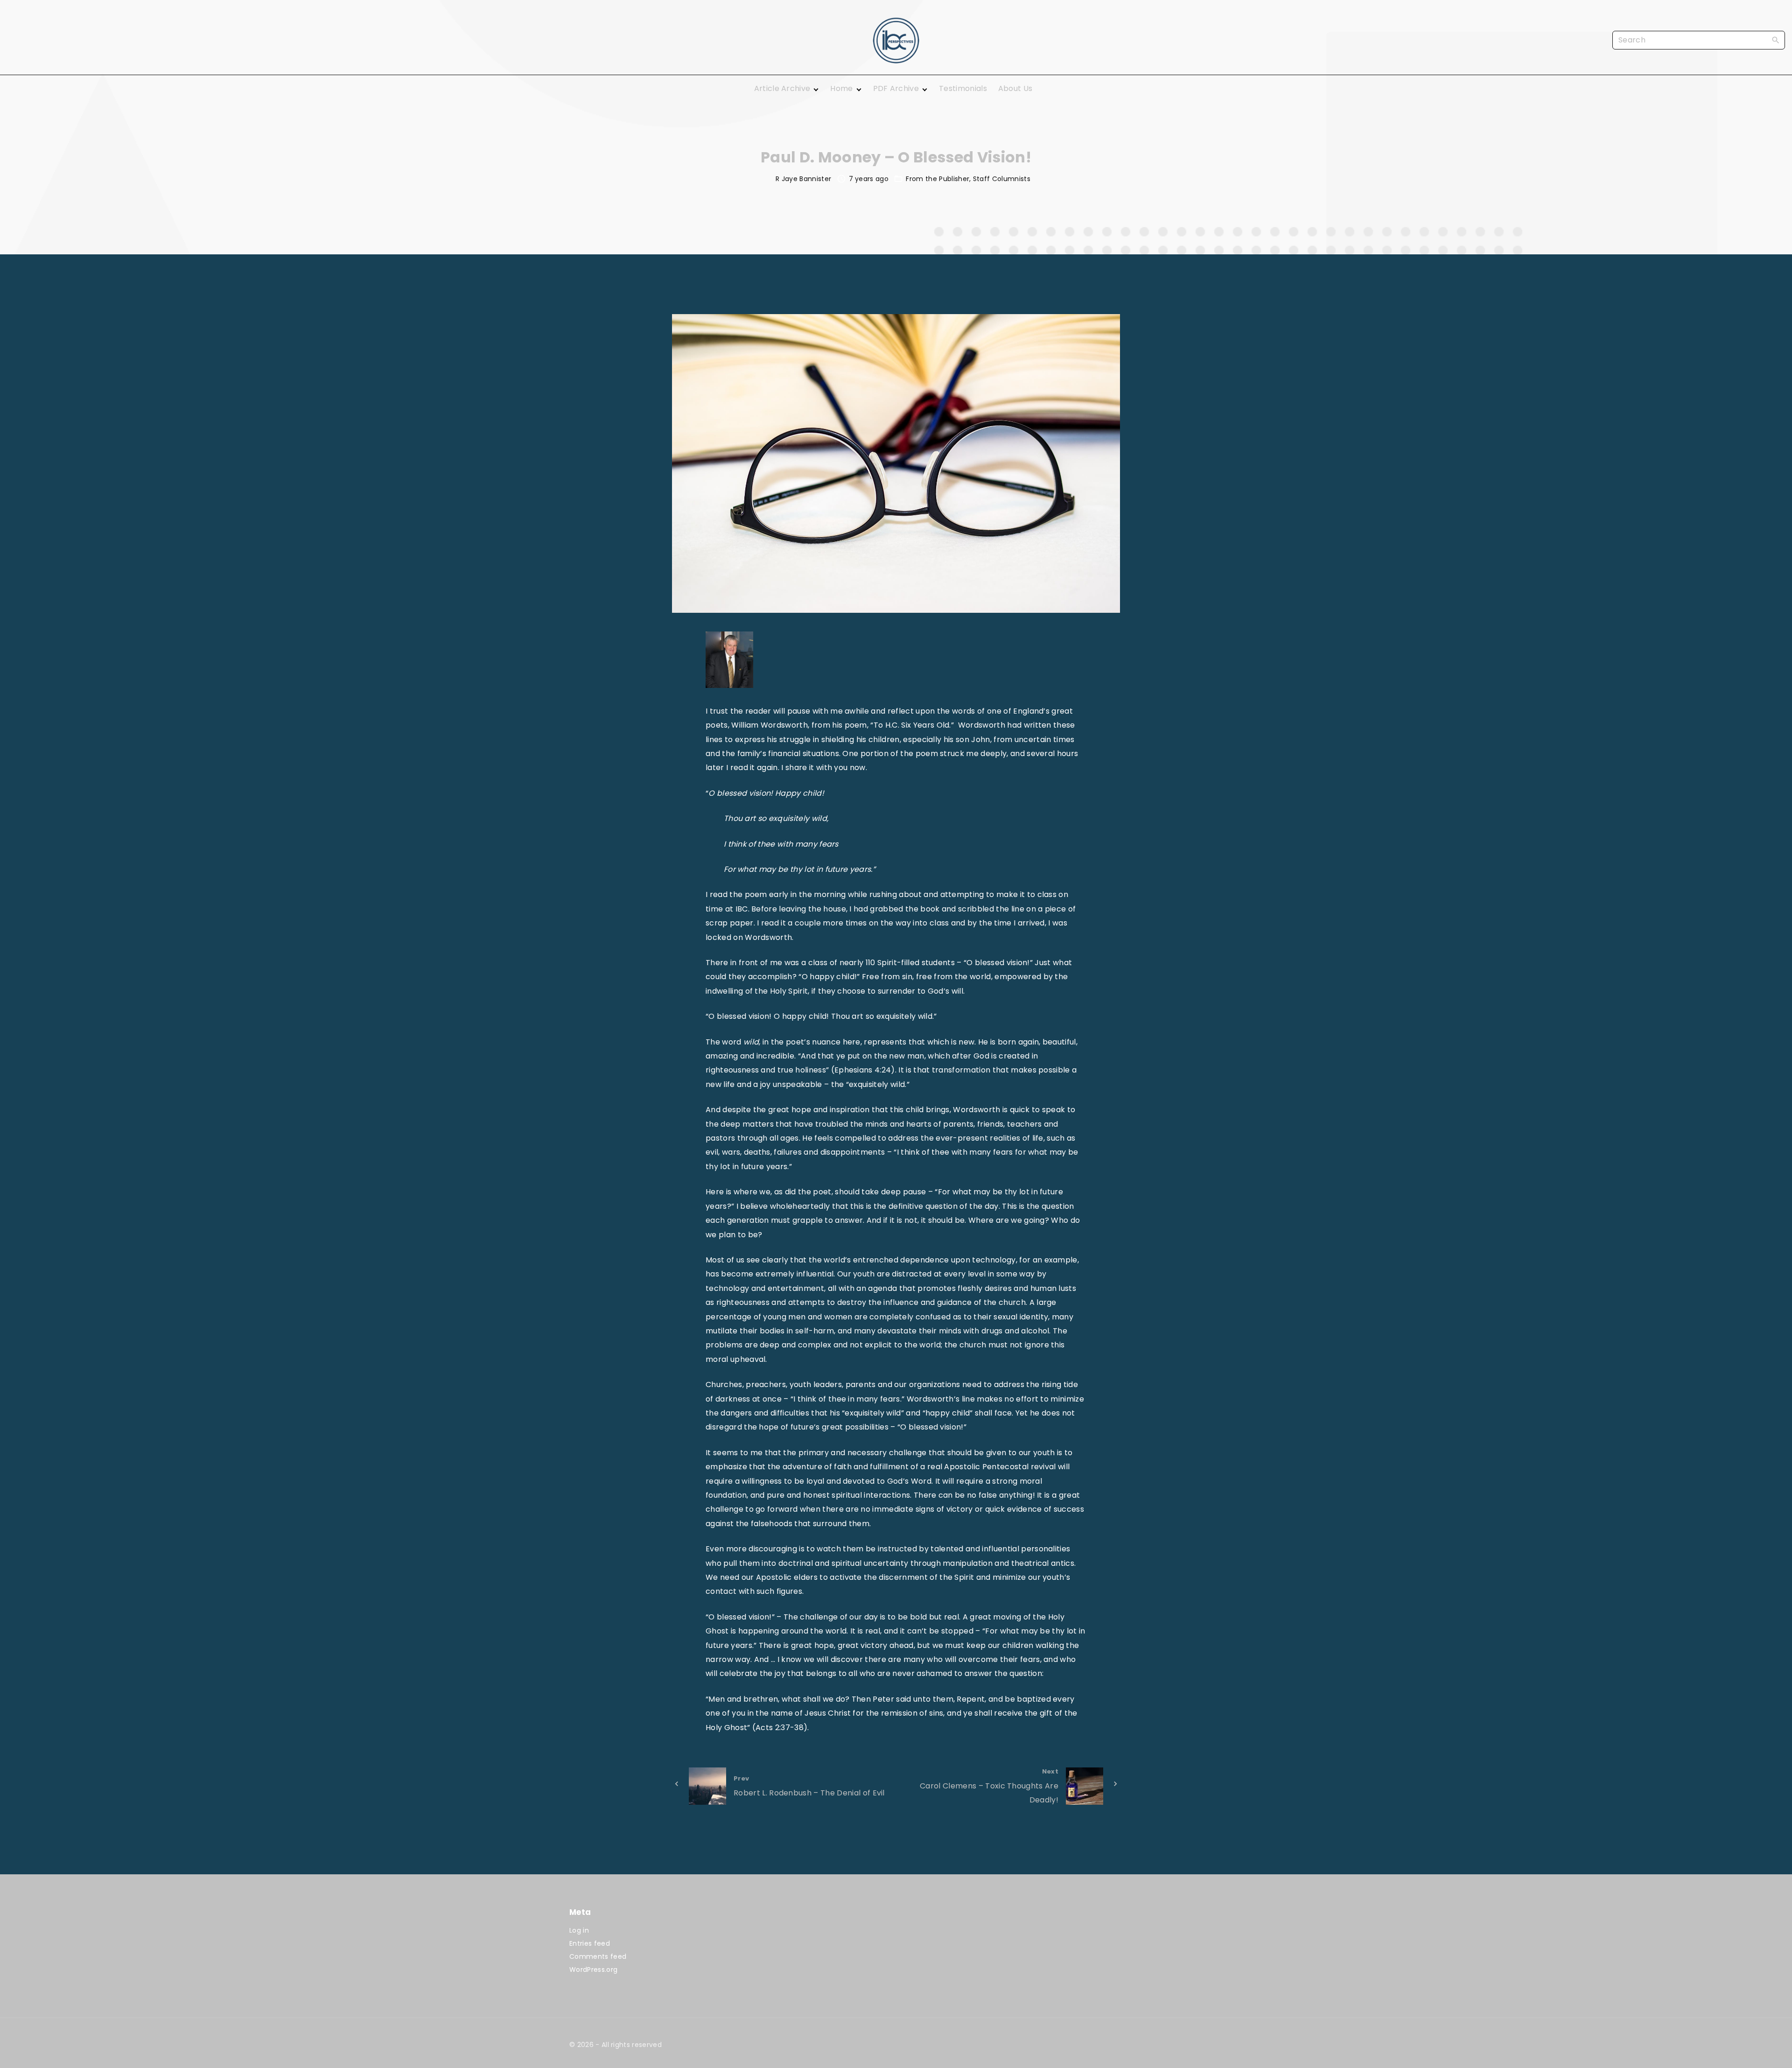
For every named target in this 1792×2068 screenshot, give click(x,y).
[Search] (1776, 40)
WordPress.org (593, 1970)
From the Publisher (938, 179)
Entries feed (590, 1943)
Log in (579, 1930)
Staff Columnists (1002, 179)
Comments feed (598, 1956)
